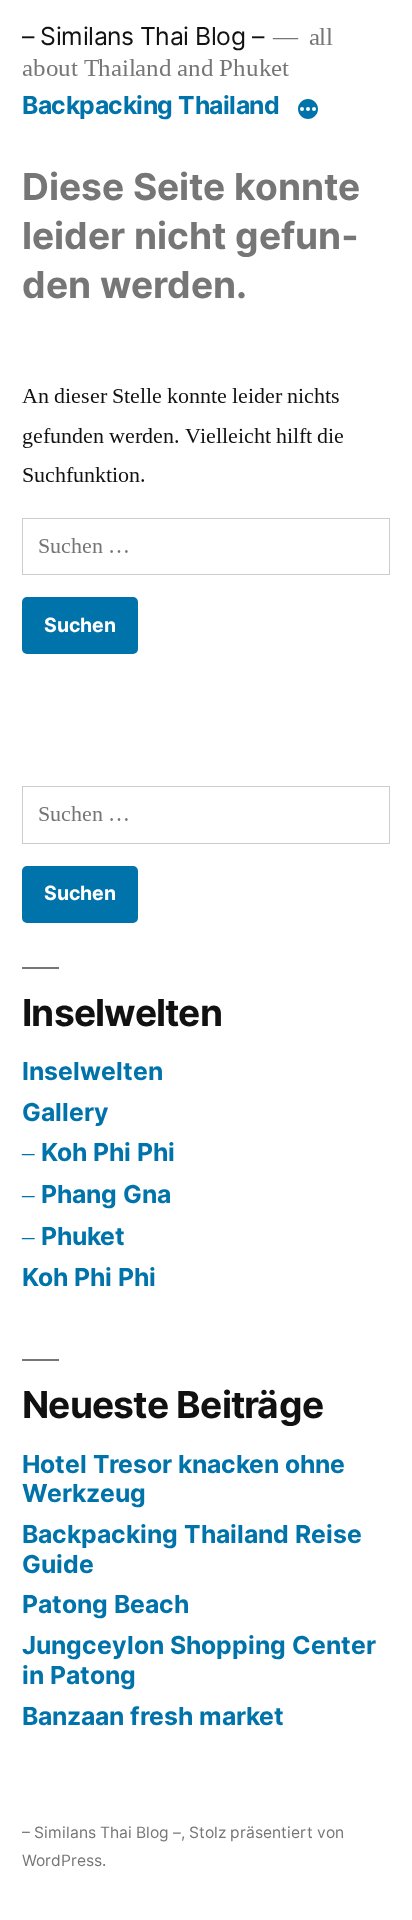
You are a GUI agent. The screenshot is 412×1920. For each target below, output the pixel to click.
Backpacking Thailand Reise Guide (192, 1549)
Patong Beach (105, 1604)
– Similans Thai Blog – (142, 36)
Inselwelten (92, 1071)
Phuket (83, 1236)
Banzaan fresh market (153, 1716)
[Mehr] (308, 109)
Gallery (65, 1112)
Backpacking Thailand (150, 105)
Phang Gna (106, 1194)
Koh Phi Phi (108, 1152)
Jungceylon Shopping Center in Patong (199, 1660)
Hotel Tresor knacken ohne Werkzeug (183, 1479)
